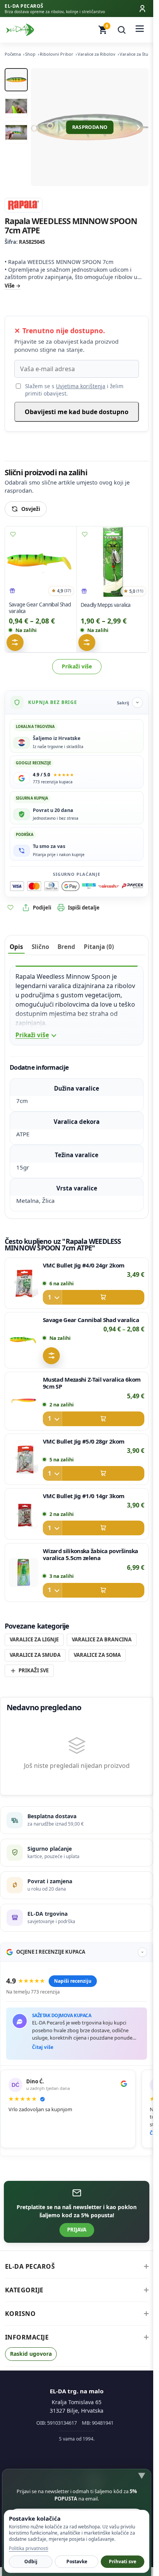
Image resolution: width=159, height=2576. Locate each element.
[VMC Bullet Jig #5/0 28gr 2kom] (24, 1459)
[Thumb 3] (16, 132)
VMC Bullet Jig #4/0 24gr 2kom (84, 1265)
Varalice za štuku (136, 54)
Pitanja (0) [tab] (99, 947)
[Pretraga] (122, 30)
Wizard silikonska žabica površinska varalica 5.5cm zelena (90, 1554)
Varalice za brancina (102, 1639)
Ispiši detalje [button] (84, 908)
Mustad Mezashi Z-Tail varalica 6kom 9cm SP (92, 1383)
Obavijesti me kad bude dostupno (77, 412)
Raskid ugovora (31, 2354)
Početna (13, 54)
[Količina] (52, 1297)
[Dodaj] (94, 1297)
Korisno (20, 2314)
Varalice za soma (97, 1655)
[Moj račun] (142, 9)
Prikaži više (77, 666)
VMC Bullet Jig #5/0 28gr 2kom (84, 1441)
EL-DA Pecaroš (30, 2266)
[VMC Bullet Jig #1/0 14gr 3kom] (24, 1514)
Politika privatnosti (29, 2548)
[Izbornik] (140, 30)
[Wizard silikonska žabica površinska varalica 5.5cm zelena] (24, 1572)
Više (10, 286)
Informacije (27, 2337)
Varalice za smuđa (35, 1655)
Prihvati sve (123, 2561)
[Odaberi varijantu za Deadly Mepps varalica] (86, 642)
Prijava (77, 2230)
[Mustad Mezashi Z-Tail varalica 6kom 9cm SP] (24, 1401)
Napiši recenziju (73, 1981)
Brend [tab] (66, 947)
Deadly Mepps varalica (105, 605)
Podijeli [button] (42, 908)
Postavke (77, 2561)
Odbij (31, 2561)
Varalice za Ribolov (96, 54)
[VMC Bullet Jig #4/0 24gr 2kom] (24, 1283)
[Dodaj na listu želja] (13, 534)
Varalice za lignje (34, 1639)
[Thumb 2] (16, 106)
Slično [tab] (40, 947)
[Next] (139, 127)
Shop (30, 54)
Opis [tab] (16, 947)
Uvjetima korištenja (81, 386)
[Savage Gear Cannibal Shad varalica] (41, 562)
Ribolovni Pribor (57, 54)
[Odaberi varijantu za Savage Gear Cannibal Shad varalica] (15, 642)
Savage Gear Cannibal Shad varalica (40, 608)
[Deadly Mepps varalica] (113, 562)
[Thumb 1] (16, 80)
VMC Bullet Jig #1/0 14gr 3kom (84, 1496)
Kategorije (24, 2290)
